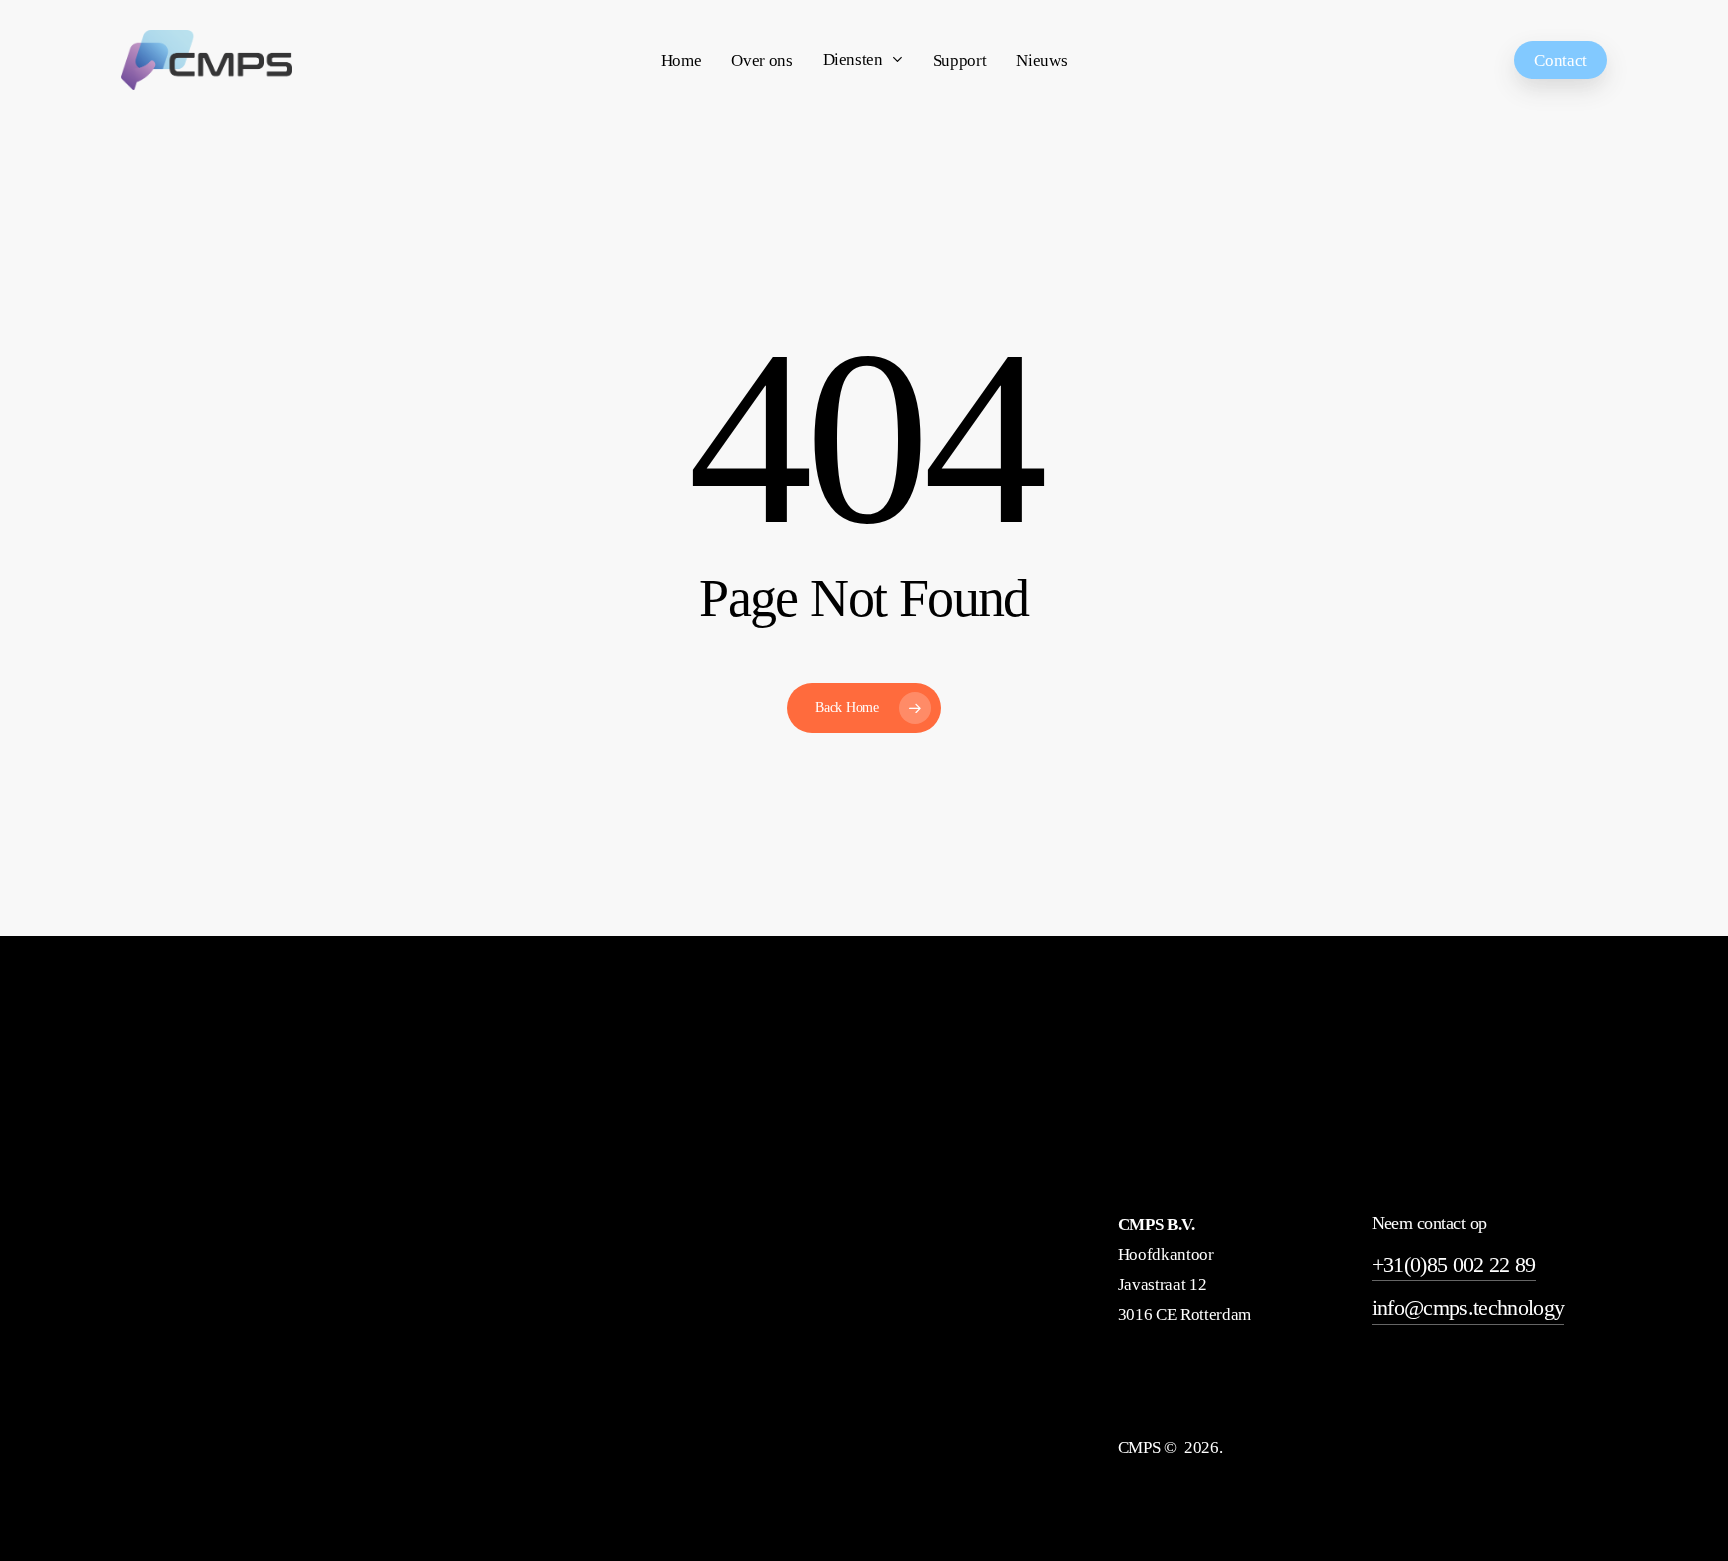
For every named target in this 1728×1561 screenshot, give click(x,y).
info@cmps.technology (1468, 1307)
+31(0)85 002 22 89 (1454, 1264)
